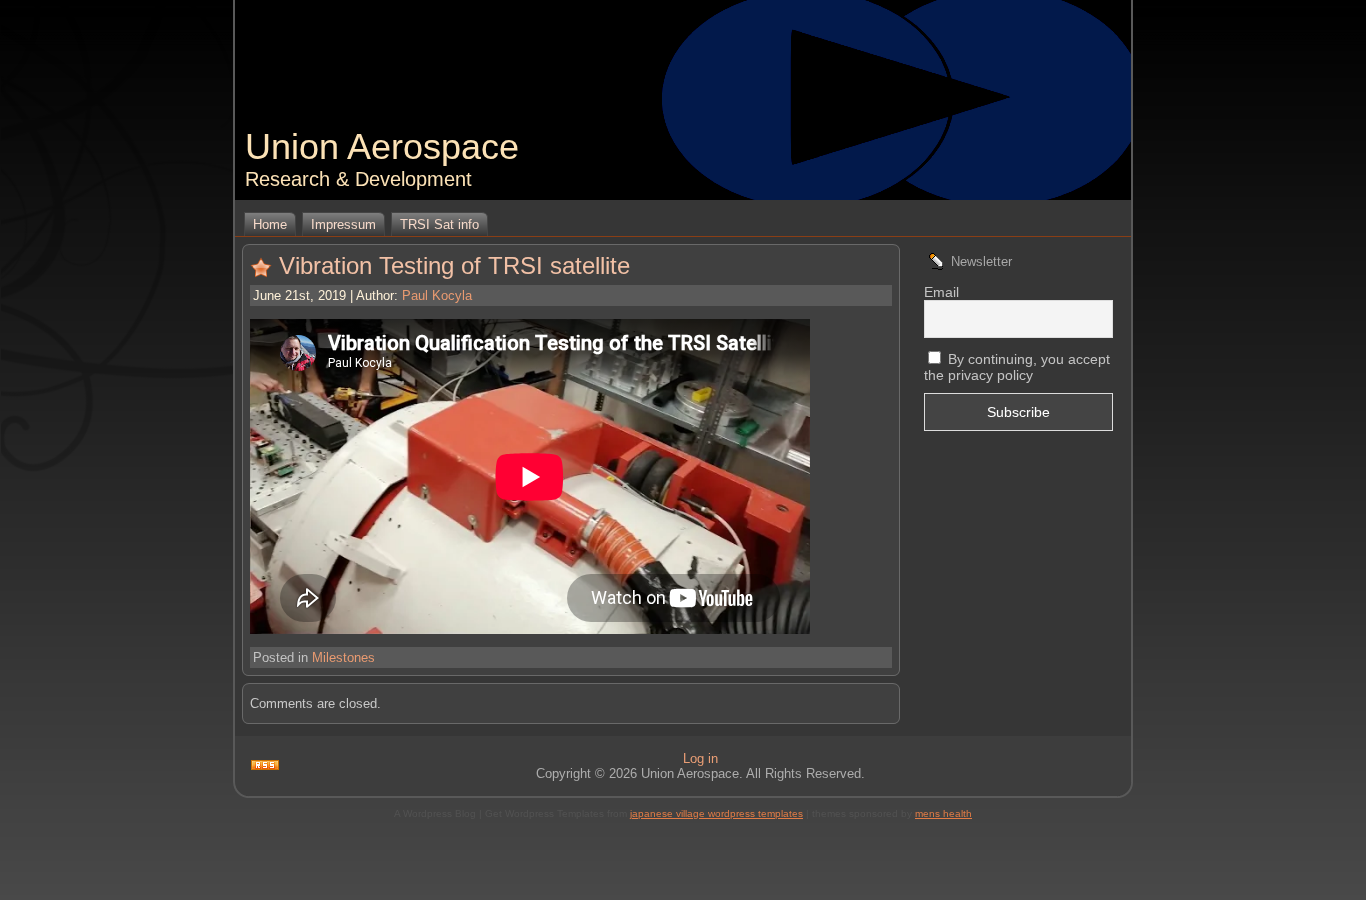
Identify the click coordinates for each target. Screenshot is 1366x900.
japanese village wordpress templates (716, 813)
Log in (700, 758)
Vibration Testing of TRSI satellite (454, 265)
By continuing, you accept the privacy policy (1017, 367)
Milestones (343, 657)
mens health (943, 813)
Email (941, 292)
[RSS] (265, 766)
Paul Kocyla (437, 295)
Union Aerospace (382, 146)
